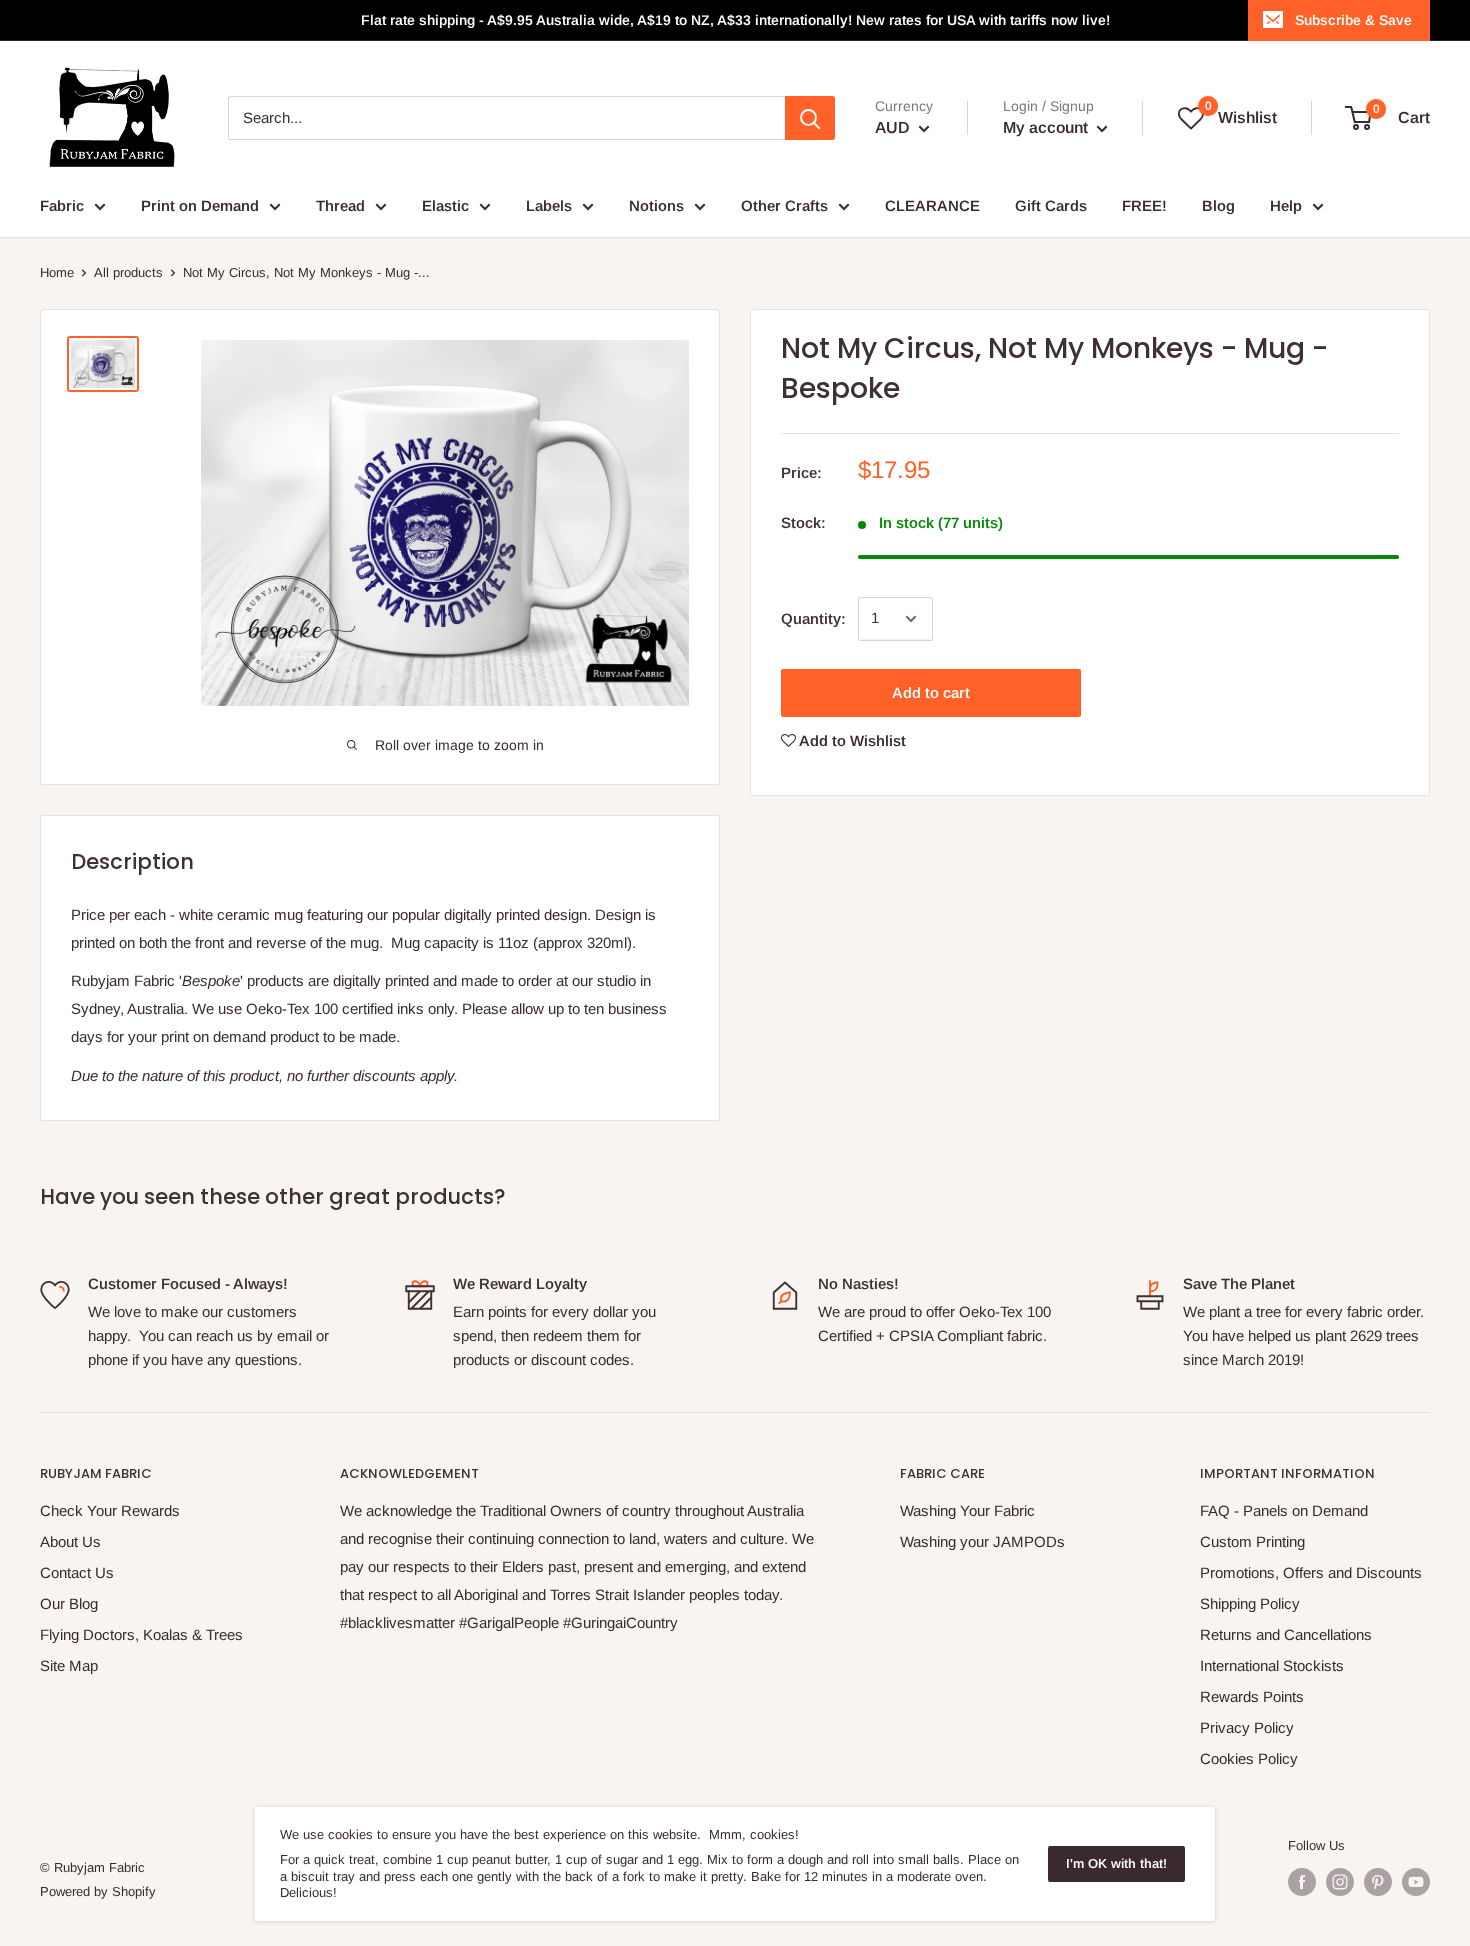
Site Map (69, 1665)
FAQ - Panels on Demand (1284, 1510)
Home (57, 272)
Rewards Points (1252, 1696)
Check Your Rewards (110, 1510)
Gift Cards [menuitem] (1051, 205)
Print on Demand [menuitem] (200, 205)
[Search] (810, 118)
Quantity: (813, 618)
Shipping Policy (1250, 1603)
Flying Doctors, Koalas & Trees (141, 1634)
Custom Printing (1252, 1541)
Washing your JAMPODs (982, 1541)
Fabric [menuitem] (62, 205)
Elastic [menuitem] (445, 205)
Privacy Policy (1247, 1727)
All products (128, 272)
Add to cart (931, 692)
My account (1047, 127)
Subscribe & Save (1353, 20)
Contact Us (77, 1572)
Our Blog (69, 1603)
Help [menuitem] (1286, 205)
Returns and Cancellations (1286, 1634)
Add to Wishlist (851, 740)
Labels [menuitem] (549, 205)
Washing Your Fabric (967, 1510)
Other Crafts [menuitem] (784, 205)
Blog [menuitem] (1218, 205)
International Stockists (1272, 1665)
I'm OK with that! (1116, 1863)
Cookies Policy (1249, 1758)
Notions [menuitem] (656, 205)
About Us (70, 1541)
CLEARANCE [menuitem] (932, 205)
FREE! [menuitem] (1144, 205)
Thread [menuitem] (340, 205)
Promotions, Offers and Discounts (1311, 1572)
